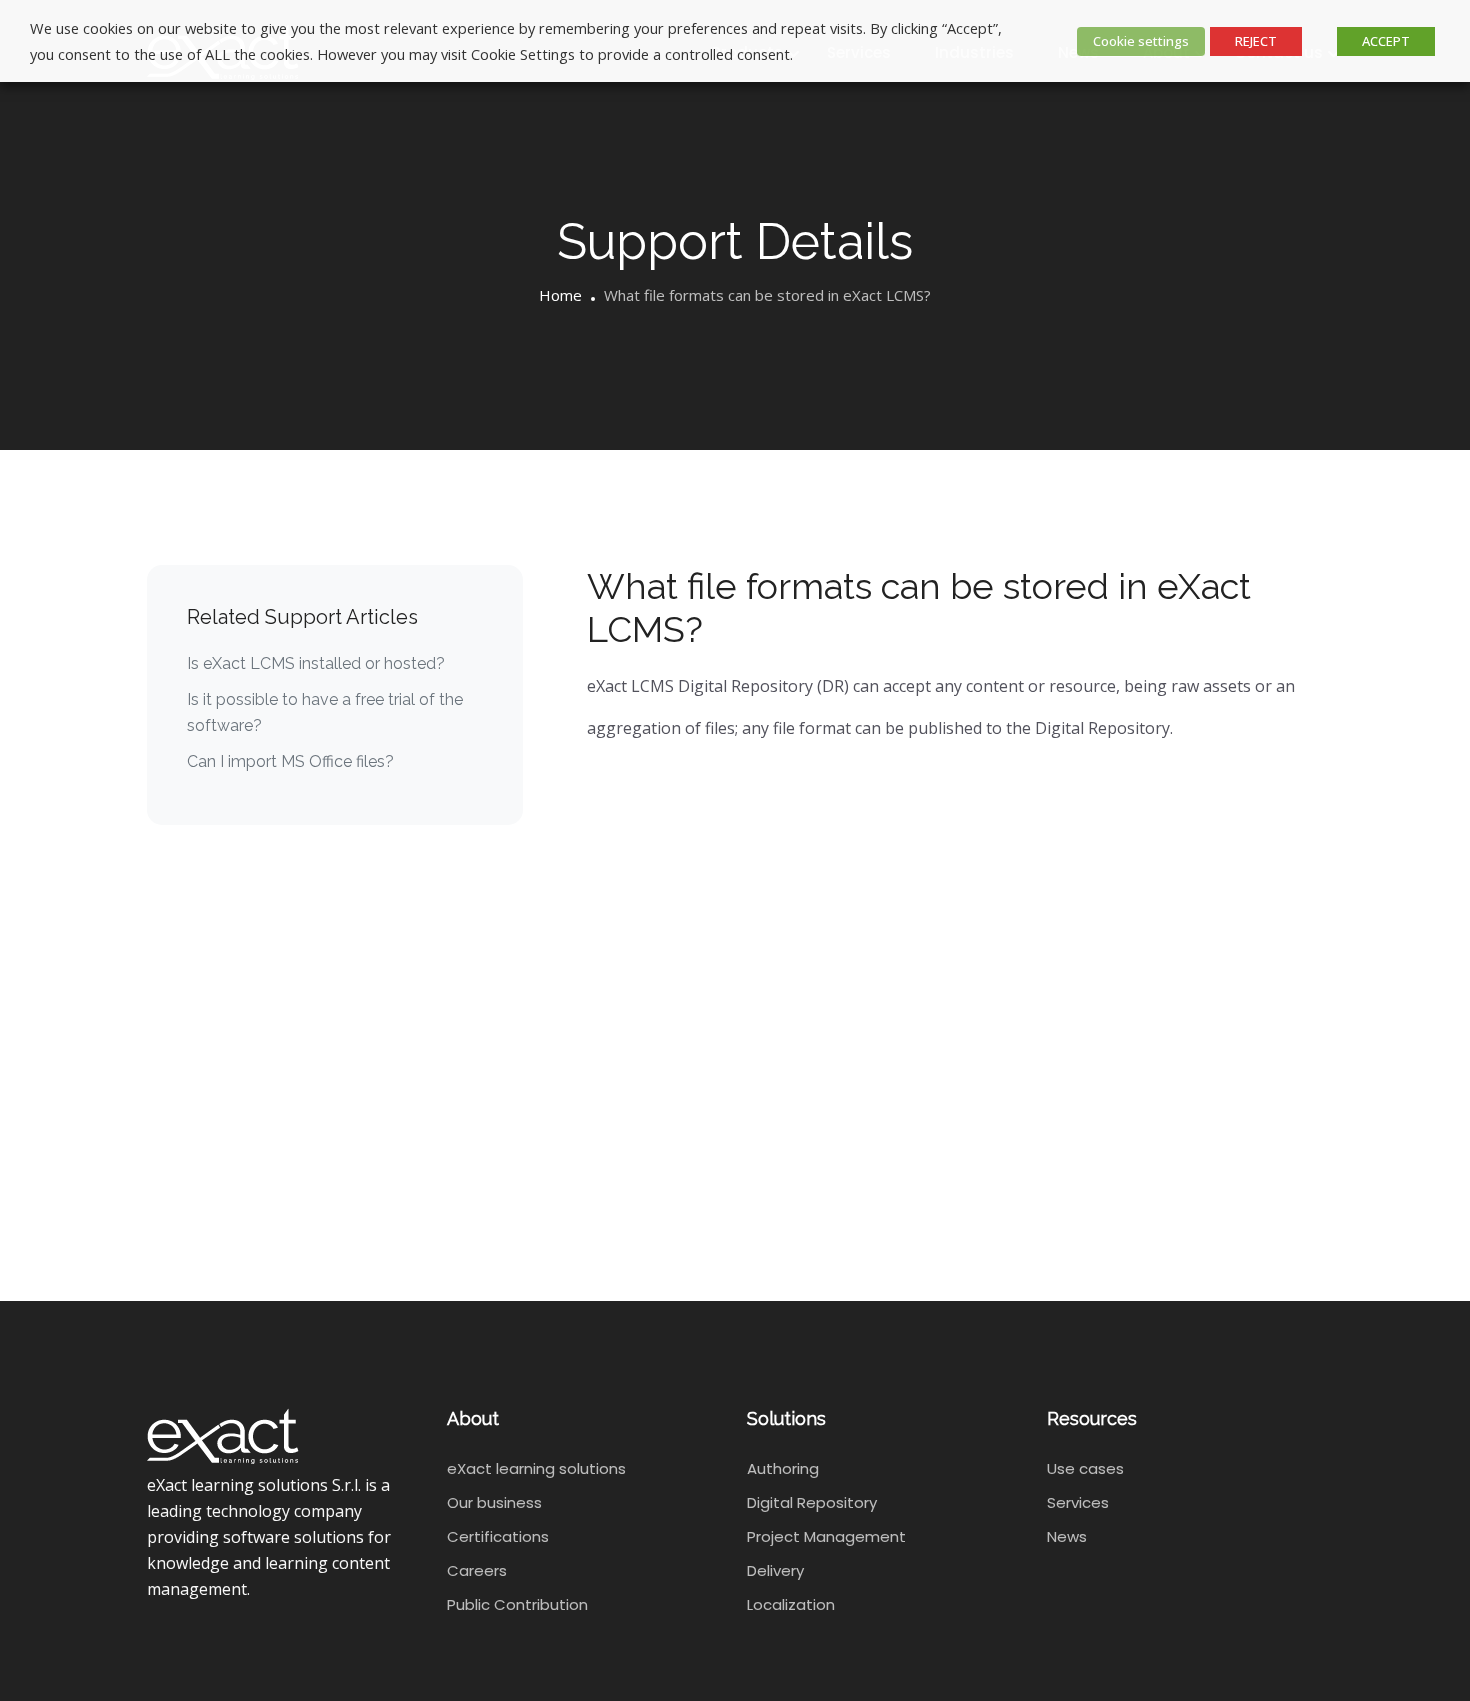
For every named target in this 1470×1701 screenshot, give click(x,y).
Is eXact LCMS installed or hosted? (316, 663)
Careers (477, 1570)
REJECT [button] (1256, 41)
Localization (791, 1604)
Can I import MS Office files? (290, 761)
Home (560, 295)
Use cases (1085, 1468)
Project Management (826, 1536)
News (1067, 1536)
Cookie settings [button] (1141, 41)
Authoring (783, 1468)
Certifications (498, 1536)
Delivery (775, 1570)
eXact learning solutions (536, 1468)
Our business (494, 1502)
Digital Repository (812, 1502)
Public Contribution (517, 1604)
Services (1078, 1502)
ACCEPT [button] (1386, 41)
